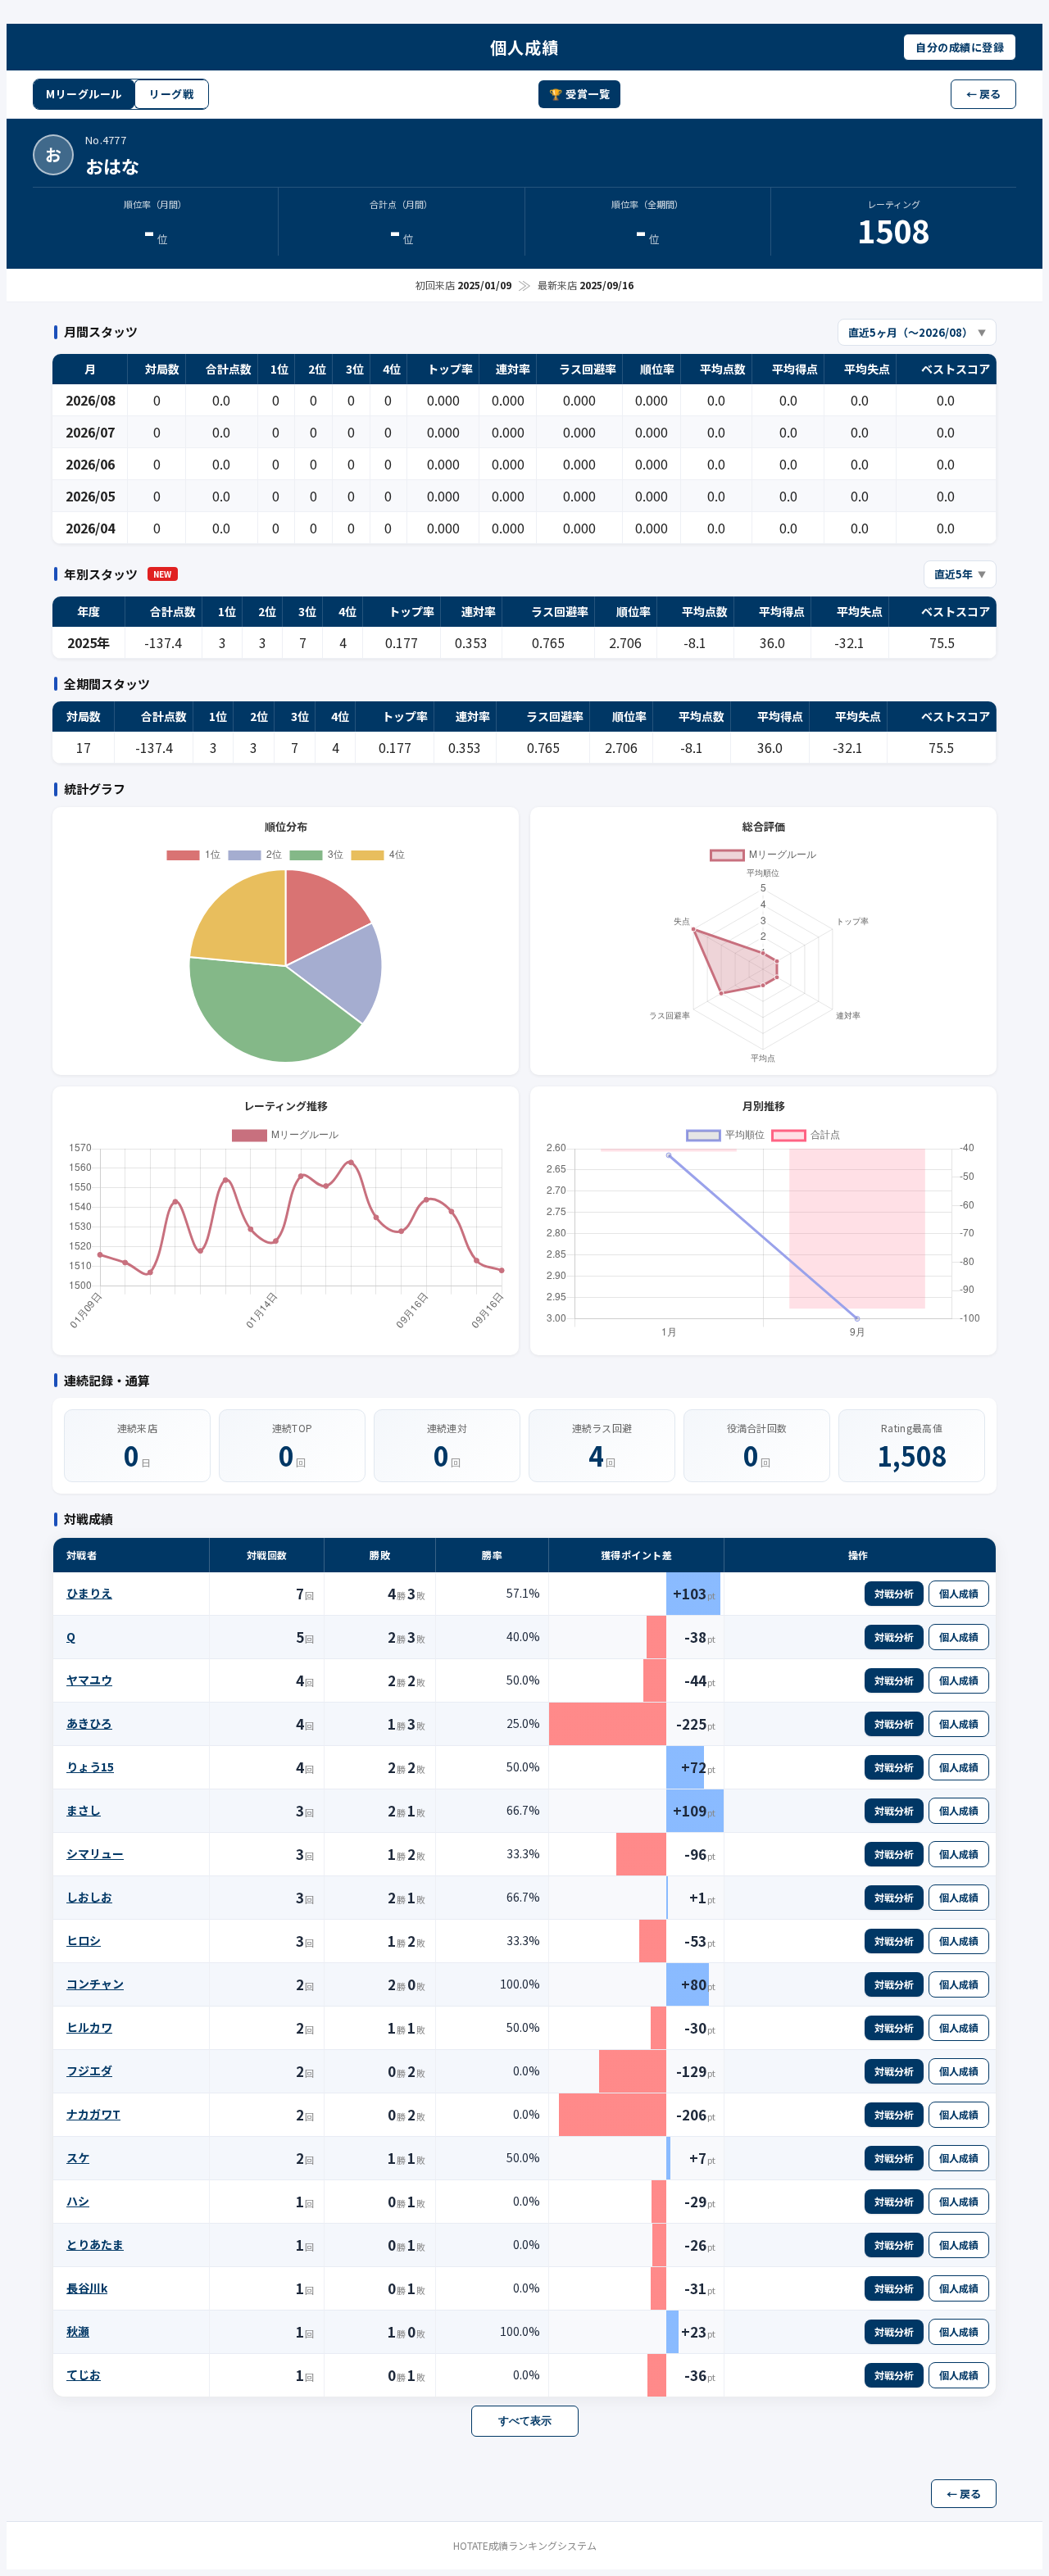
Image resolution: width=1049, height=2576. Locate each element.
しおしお (89, 1897)
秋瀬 (78, 2331)
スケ (78, 2157)
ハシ (78, 2201)
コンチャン (95, 1984)
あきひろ (89, 1723)
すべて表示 (525, 2421)
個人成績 (959, 1593)
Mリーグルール (84, 94)
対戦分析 (894, 1593)
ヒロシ (84, 1940)
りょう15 (90, 1766)
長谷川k (87, 2288)
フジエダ (89, 2070)
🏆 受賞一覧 (579, 94)
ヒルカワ (89, 2027)
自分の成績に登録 (960, 47)
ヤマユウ (89, 1680)
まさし (84, 1810)
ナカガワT (93, 2114)
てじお (84, 2374)
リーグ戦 (171, 94)
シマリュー (95, 1853)
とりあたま (95, 2244)
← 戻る (983, 94)
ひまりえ (89, 1593)
